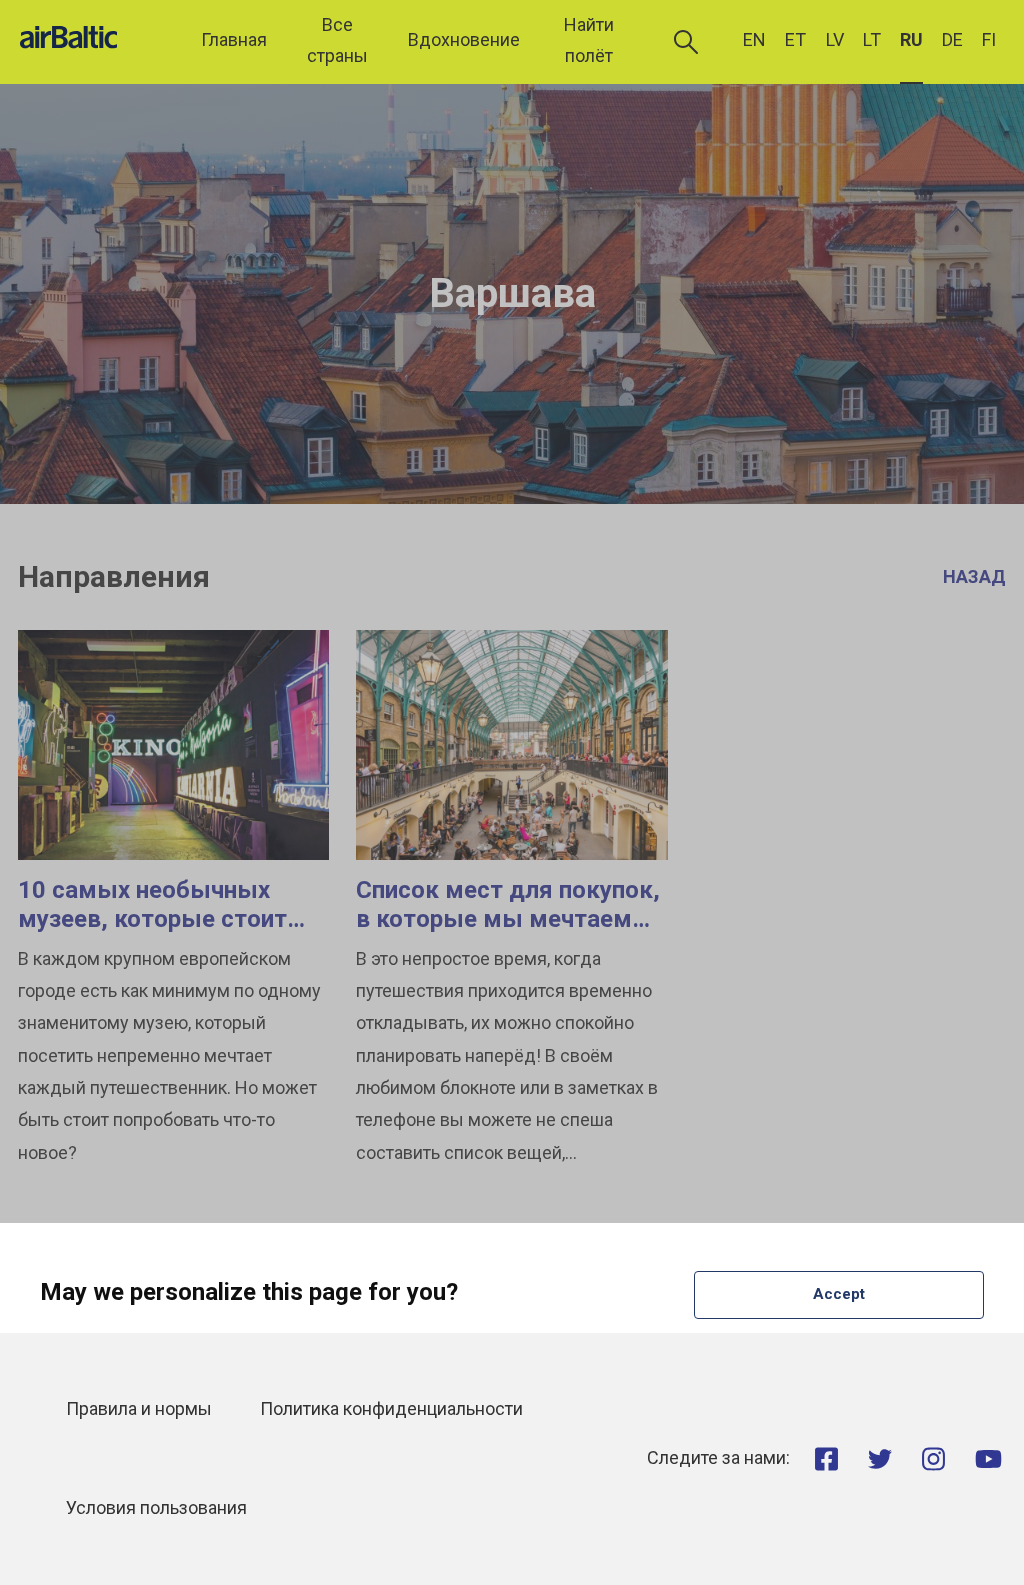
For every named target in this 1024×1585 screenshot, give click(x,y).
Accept (839, 1294)
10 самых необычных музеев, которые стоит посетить (152, 919)
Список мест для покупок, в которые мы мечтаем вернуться (508, 919)
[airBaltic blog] (95, 40)
